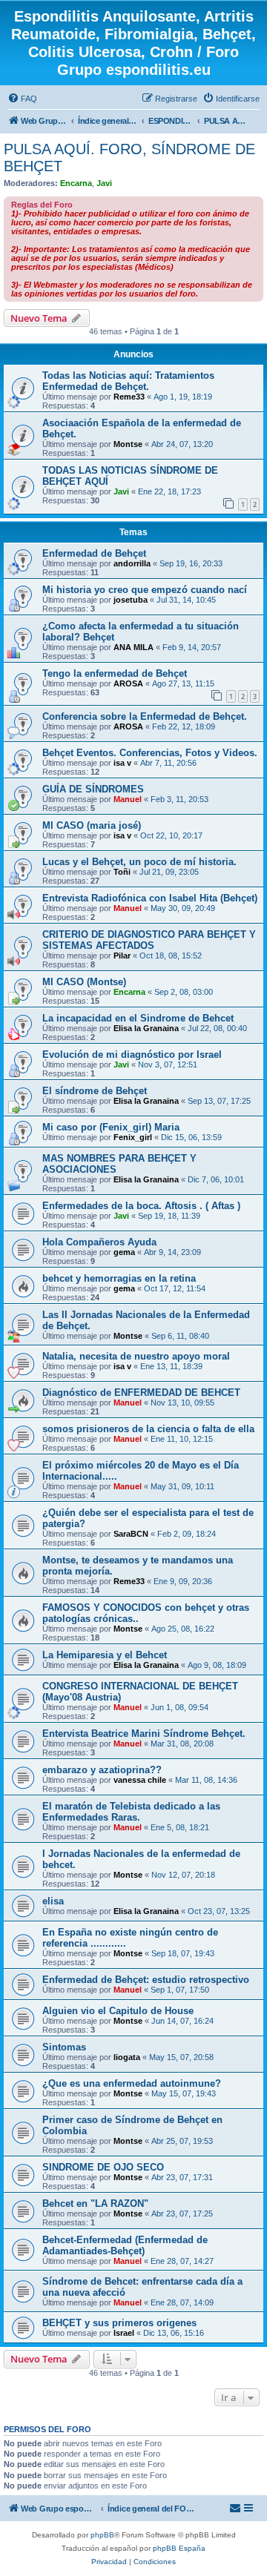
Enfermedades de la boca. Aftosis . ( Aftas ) (141, 1206)
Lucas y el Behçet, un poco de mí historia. (139, 862)
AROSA (128, 683)
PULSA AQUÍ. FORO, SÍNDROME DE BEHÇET (129, 158)
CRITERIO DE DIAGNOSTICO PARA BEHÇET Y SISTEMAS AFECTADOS (149, 940)
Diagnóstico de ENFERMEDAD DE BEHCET (141, 1393)
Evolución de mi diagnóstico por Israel (132, 1054)
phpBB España (179, 2548)
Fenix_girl (133, 1137)
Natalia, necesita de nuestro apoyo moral (136, 1356)
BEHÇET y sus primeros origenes (119, 2323)
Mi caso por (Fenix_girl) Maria (111, 1127)
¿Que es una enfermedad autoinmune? (132, 2083)
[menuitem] (22, 99)
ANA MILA (133, 647)
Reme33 (129, 397)
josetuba (131, 600)
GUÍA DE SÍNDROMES (93, 789)
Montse (128, 444)
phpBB (102, 2535)
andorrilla (132, 563)
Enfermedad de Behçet (94, 553)
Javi (104, 183)
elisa (53, 1901)
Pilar (122, 956)
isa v (122, 763)
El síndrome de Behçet (95, 1091)
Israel (124, 2333)
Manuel (128, 799)
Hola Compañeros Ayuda (99, 1242)
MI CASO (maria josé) (92, 825)
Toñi (122, 872)
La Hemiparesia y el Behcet (105, 1655)
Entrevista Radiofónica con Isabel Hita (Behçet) (150, 898)
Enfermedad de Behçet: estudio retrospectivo (146, 1980)
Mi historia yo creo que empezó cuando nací (145, 590)
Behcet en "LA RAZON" (95, 2203)
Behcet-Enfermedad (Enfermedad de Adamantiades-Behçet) (125, 2245)
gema (124, 1252)
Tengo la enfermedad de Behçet (115, 673)
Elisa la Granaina (146, 1028)
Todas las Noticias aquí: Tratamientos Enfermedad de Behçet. (128, 381)
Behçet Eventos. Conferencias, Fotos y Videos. (150, 753)
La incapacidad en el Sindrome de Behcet (138, 1018)
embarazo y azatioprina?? (102, 1770)
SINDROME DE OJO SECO (103, 2167)
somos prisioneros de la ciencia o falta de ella (148, 1429)
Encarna (76, 183)
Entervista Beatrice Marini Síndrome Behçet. (144, 1734)
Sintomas (64, 2047)
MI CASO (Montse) (84, 982)
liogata (127, 2057)
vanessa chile (140, 1780)
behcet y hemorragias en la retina (119, 1278)
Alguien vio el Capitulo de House (118, 2011)
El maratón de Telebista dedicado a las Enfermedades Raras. (131, 1812)
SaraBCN (131, 1534)
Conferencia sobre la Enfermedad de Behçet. (145, 716)
